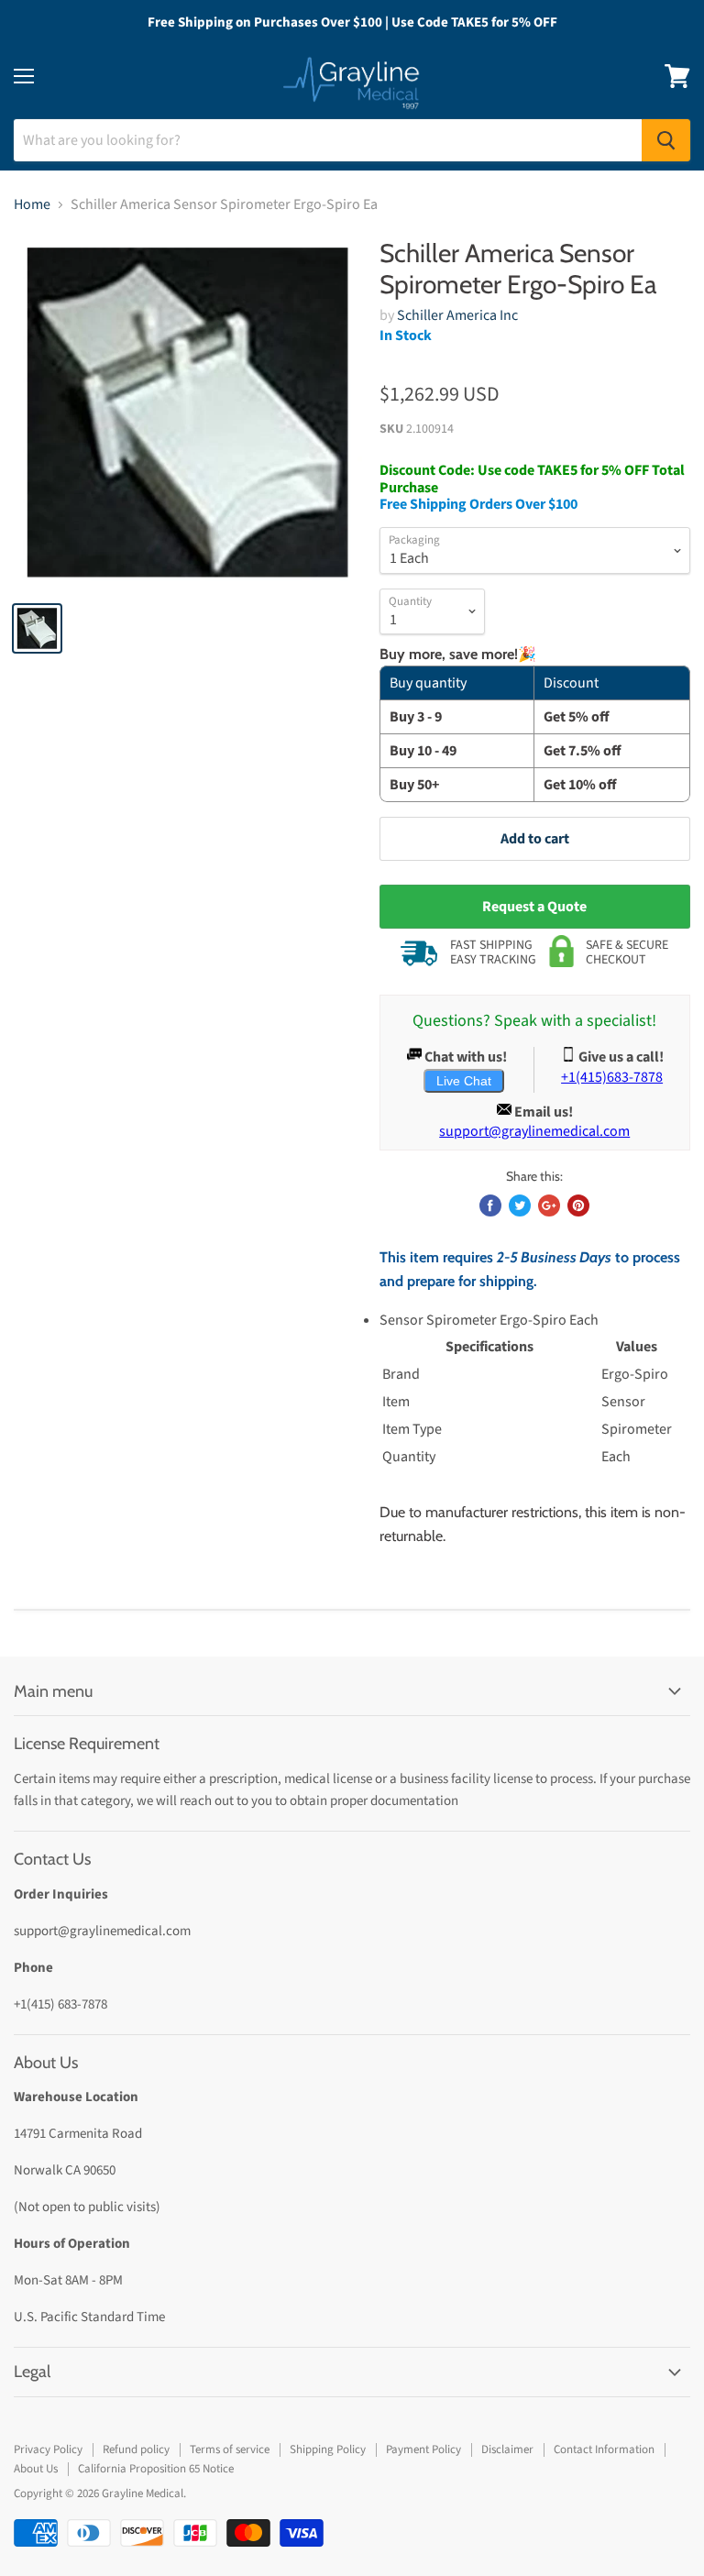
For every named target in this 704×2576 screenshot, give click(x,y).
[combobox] (328, 140)
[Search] (666, 140)
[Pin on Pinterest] (578, 1205)
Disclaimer (507, 2449)
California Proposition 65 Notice (156, 2469)
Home (32, 204)
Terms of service (230, 2449)
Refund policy (136, 2449)
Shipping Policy (328, 2449)
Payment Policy (423, 2449)
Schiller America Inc (457, 315)
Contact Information (604, 2449)
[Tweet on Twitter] (520, 1205)
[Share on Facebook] (490, 1205)
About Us (36, 2469)
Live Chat (464, 1081)
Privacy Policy (48, 2449)
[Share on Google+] (549, 1205)
